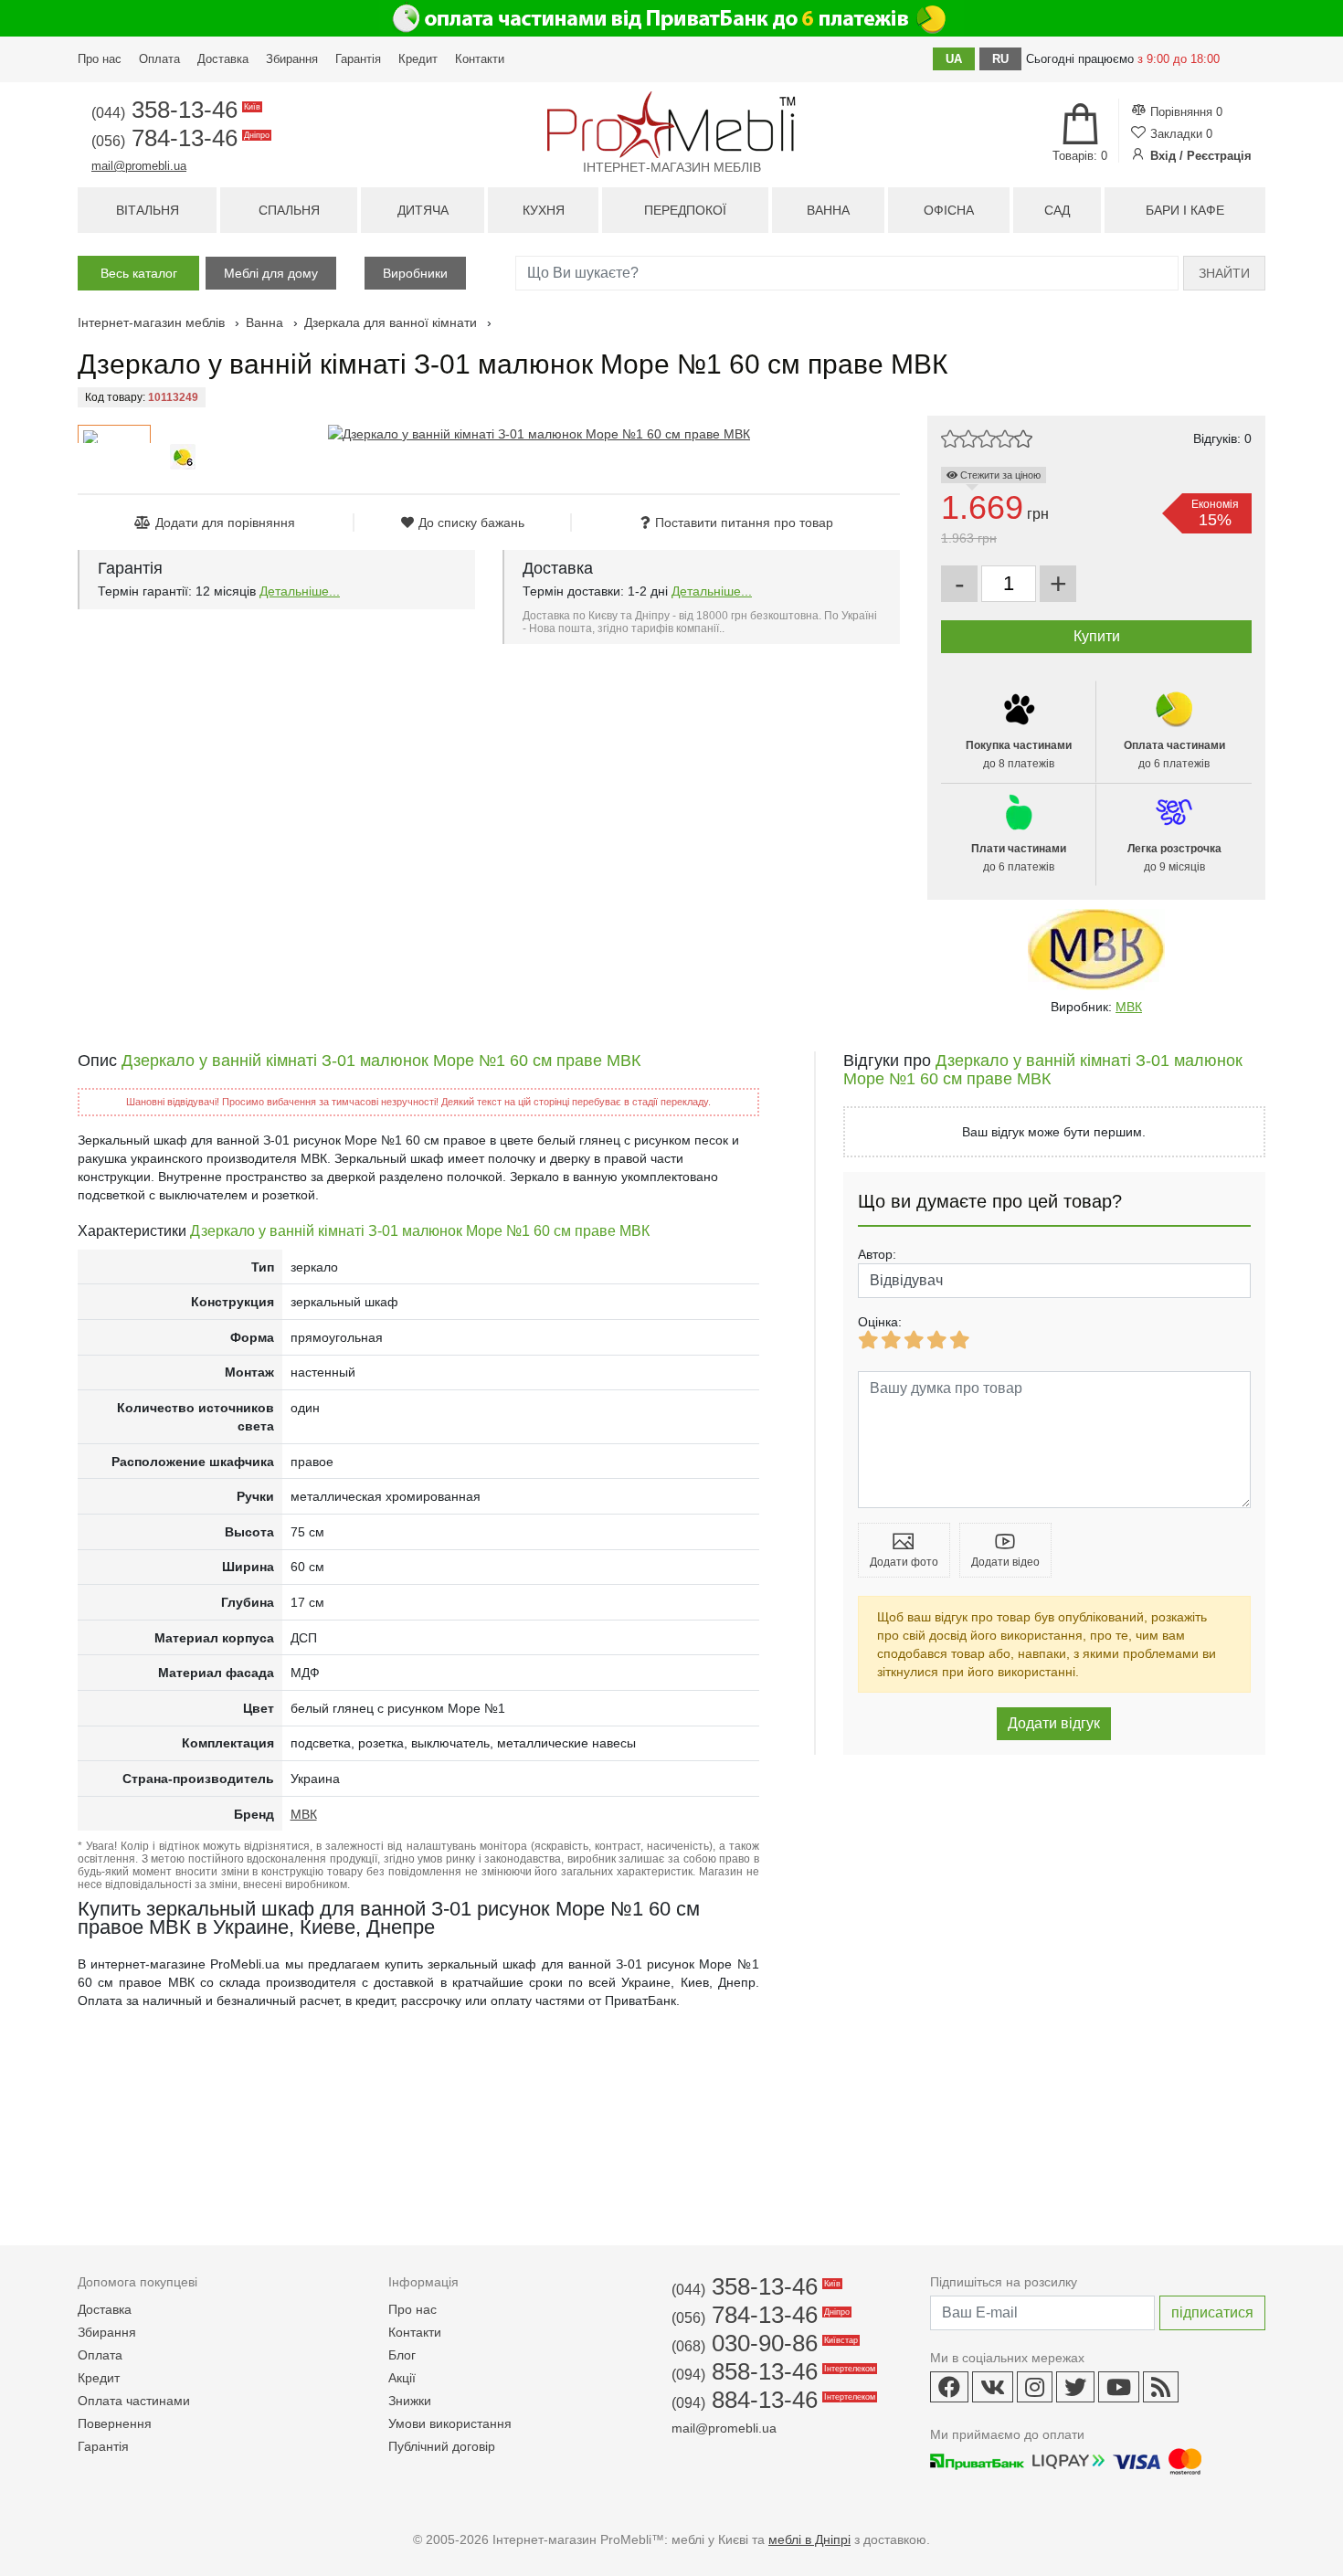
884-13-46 (772, 2400)
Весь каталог (139, 273)
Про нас (100, 59)
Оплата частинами (134, 2401)
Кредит (418, 59)
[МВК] (1096, 950)
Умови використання (450, 2423)
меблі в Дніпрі (809, 2539)
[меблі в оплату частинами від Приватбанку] (671, 18)
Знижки (410, 2401)
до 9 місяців (1174, 858)
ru (1000, 59)
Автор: (877, 1254)
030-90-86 (763, 2343)
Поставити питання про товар (744, 523)
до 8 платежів (1019, 755)
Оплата (159, 59)
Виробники (415, 273)
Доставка (223, 59)
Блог (402, 2355)
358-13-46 (174, 110)
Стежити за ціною (999, 475)
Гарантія (358, 59)
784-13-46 (179, 138)
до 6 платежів (1174, 755)
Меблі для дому (271, 273)
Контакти (480, 59)
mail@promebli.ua (139, 166)
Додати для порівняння (225, 523)
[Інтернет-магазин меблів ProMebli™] (671, 125)
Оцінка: (880, 1322)
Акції (402, 2378)
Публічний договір (442, 2446)
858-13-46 (772, 2371)
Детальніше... (300, 591)
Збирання (292, 59)
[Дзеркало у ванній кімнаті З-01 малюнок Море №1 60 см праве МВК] (539, 434)
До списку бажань (471, 523)
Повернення (115, 2423)
